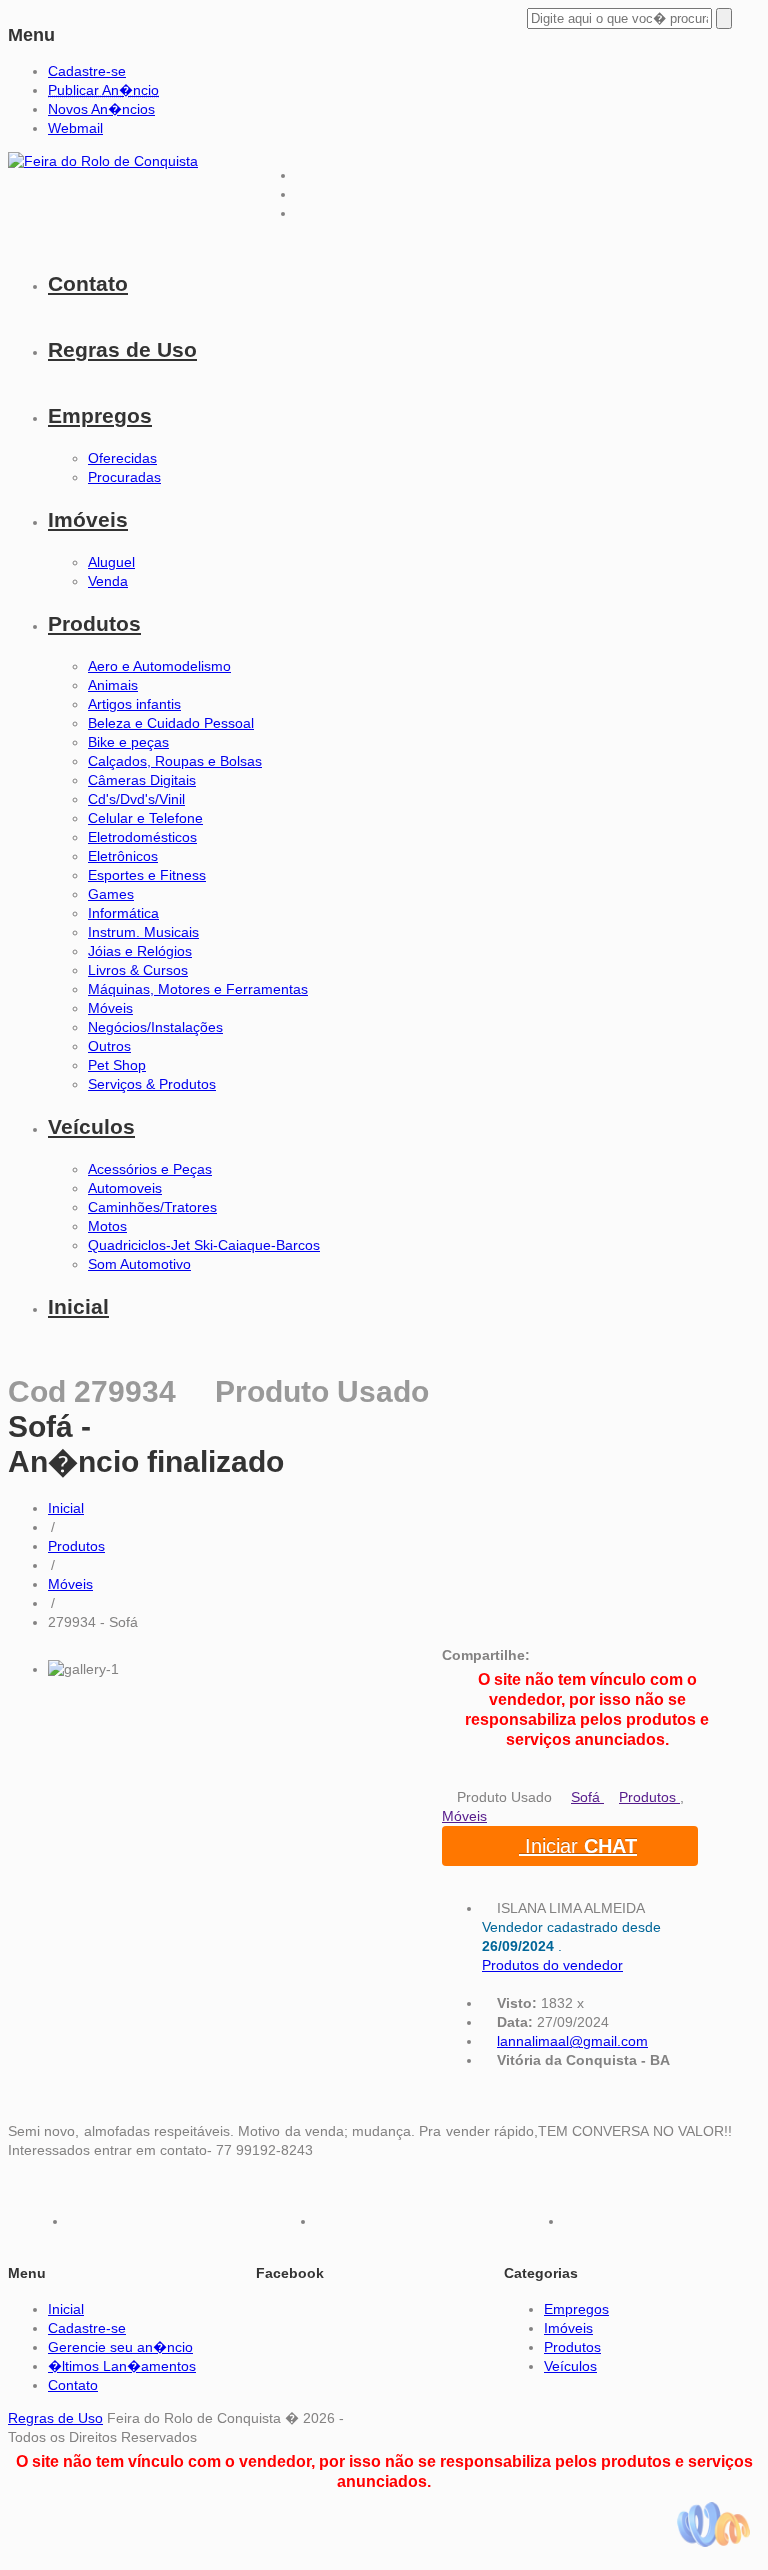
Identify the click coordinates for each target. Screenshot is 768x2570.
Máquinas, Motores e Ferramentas (198, 989)
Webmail (75, 128)
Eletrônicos (123, 856)
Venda (108, 581)
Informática (123, 913)
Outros (109, 1046)
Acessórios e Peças (150, 1169)
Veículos (91, 1126)
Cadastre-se (87, 71)
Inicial (78, 1306)
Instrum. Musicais (143, 932)
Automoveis (125, 1188)
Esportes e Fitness (147, 875)
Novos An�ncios (101, 109)
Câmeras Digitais (142, 780)
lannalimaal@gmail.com (572, 2041)
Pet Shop (117, 1065)
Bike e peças (128, 742)
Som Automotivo (139, 1264)
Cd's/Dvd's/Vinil (136, 799)
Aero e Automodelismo (159, 666)
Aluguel (111, 562)
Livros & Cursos (138, 970)
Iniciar (578, 1846)
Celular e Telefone (145, 818)
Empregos (100, 415)
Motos (107, 1226)
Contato (88, 283)
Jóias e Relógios (140, 951)
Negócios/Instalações (155, 1027)
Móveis (110, 1008)
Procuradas (124, 477)
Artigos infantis (134, 704)
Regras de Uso (122, 349)
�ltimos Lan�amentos (122, 2366)
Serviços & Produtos (152, 1084)
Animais (113, 685)
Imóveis (88, 519)
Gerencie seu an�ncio (120, 2347)
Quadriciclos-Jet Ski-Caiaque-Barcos (204, 1245)
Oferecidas (122, 458)
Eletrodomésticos (142, 837)
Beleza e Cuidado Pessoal (171, 723)
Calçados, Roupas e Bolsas (175, 761)
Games (111, 894)
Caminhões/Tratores (152, 1207)
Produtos (94, 623)
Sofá (587, 1797)
